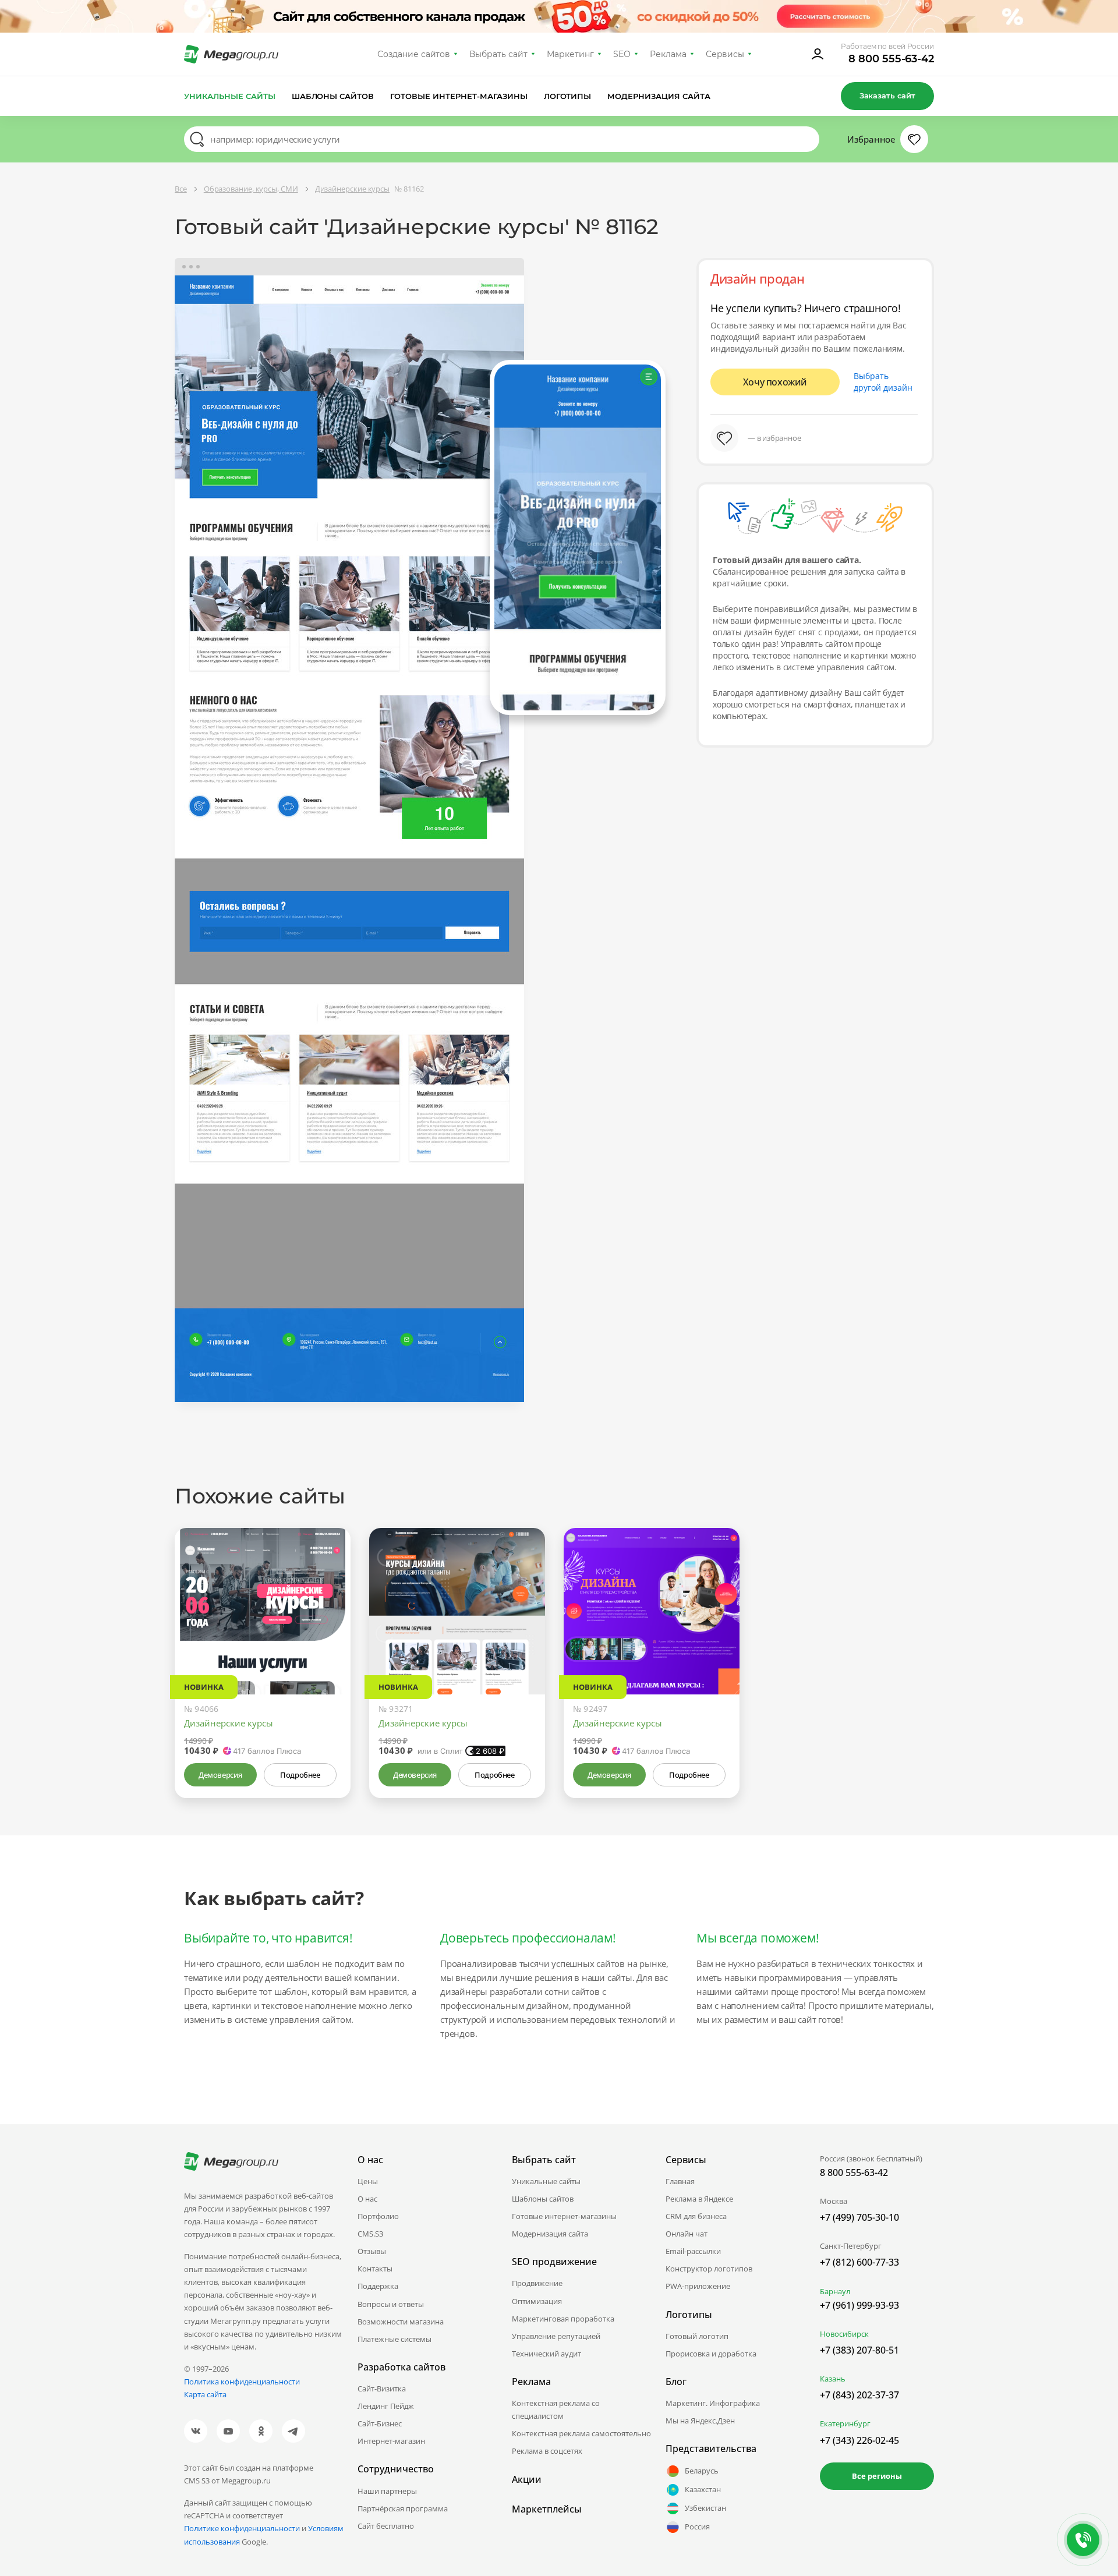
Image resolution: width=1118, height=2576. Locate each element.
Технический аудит (546, 2354)
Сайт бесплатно (386, 2526)
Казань (833, 2379)
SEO (622, 54)
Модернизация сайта (659, 96)
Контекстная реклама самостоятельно (581, 2433)
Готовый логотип (697, 2336)
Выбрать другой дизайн (883, 382)
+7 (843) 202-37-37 (859, 2395)
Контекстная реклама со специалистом (556, 2409)
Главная (680, 2181)
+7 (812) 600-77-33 (859, 2262)
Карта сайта (205, 2394)
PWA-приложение (698, 2286)
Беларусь (702, 2471)
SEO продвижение (554, 2262)
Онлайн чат (687, 2234)
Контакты (375, 2269)
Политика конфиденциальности (242, 2382)
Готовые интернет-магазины (459, 96)
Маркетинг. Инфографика (713, 2403)
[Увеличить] (328, 1645)
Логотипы (568, 96)
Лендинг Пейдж (386, 2406)
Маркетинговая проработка (563, 2319)
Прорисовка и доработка (711, 2354)
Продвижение (537, 2283)
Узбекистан (705, 2508)
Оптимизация (537, 2301)
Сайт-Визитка (382, 2389)
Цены (368, 2181)
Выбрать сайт (498, 54)
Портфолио (378, 2216)
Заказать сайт (887, 95)
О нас (367, 2199)
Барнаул (835, 2291)
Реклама (668, 54)
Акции (527, 2479)
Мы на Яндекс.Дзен (700, 2421)
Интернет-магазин (391, 2441)
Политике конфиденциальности (242, 2528)
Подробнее (300, 1775)
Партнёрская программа (403, 2508)
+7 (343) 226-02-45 (859, 2440)
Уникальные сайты (230, 96)
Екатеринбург (845, 2423)
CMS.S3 (370, 2234)
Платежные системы (395, 2339)
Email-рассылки (693, 2251)
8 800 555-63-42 (891, 59)
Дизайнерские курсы (229, 1723)
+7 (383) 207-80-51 (859, 2350)
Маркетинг (570, 54)
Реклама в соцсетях (547, 2451)
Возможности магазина (401, 2322)
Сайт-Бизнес (380, 2423)
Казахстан (703, 2489)
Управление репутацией (556, 2336)
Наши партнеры (387, 2491)
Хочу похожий (775, 382)
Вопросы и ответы (391, 2304)
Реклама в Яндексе (699, 2199)
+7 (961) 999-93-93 (859, 2305)
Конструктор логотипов (709, 2269)
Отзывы (372, 2251)
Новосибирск (844, 2334)
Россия (697, 2527)
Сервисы (725, 54)
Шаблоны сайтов (333, 96)
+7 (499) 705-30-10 (859, 2217)
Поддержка (378, 2286)
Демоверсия (220, 1775)
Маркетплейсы (547, 2509)
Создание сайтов (414, 54)
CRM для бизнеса (696, 2216)
